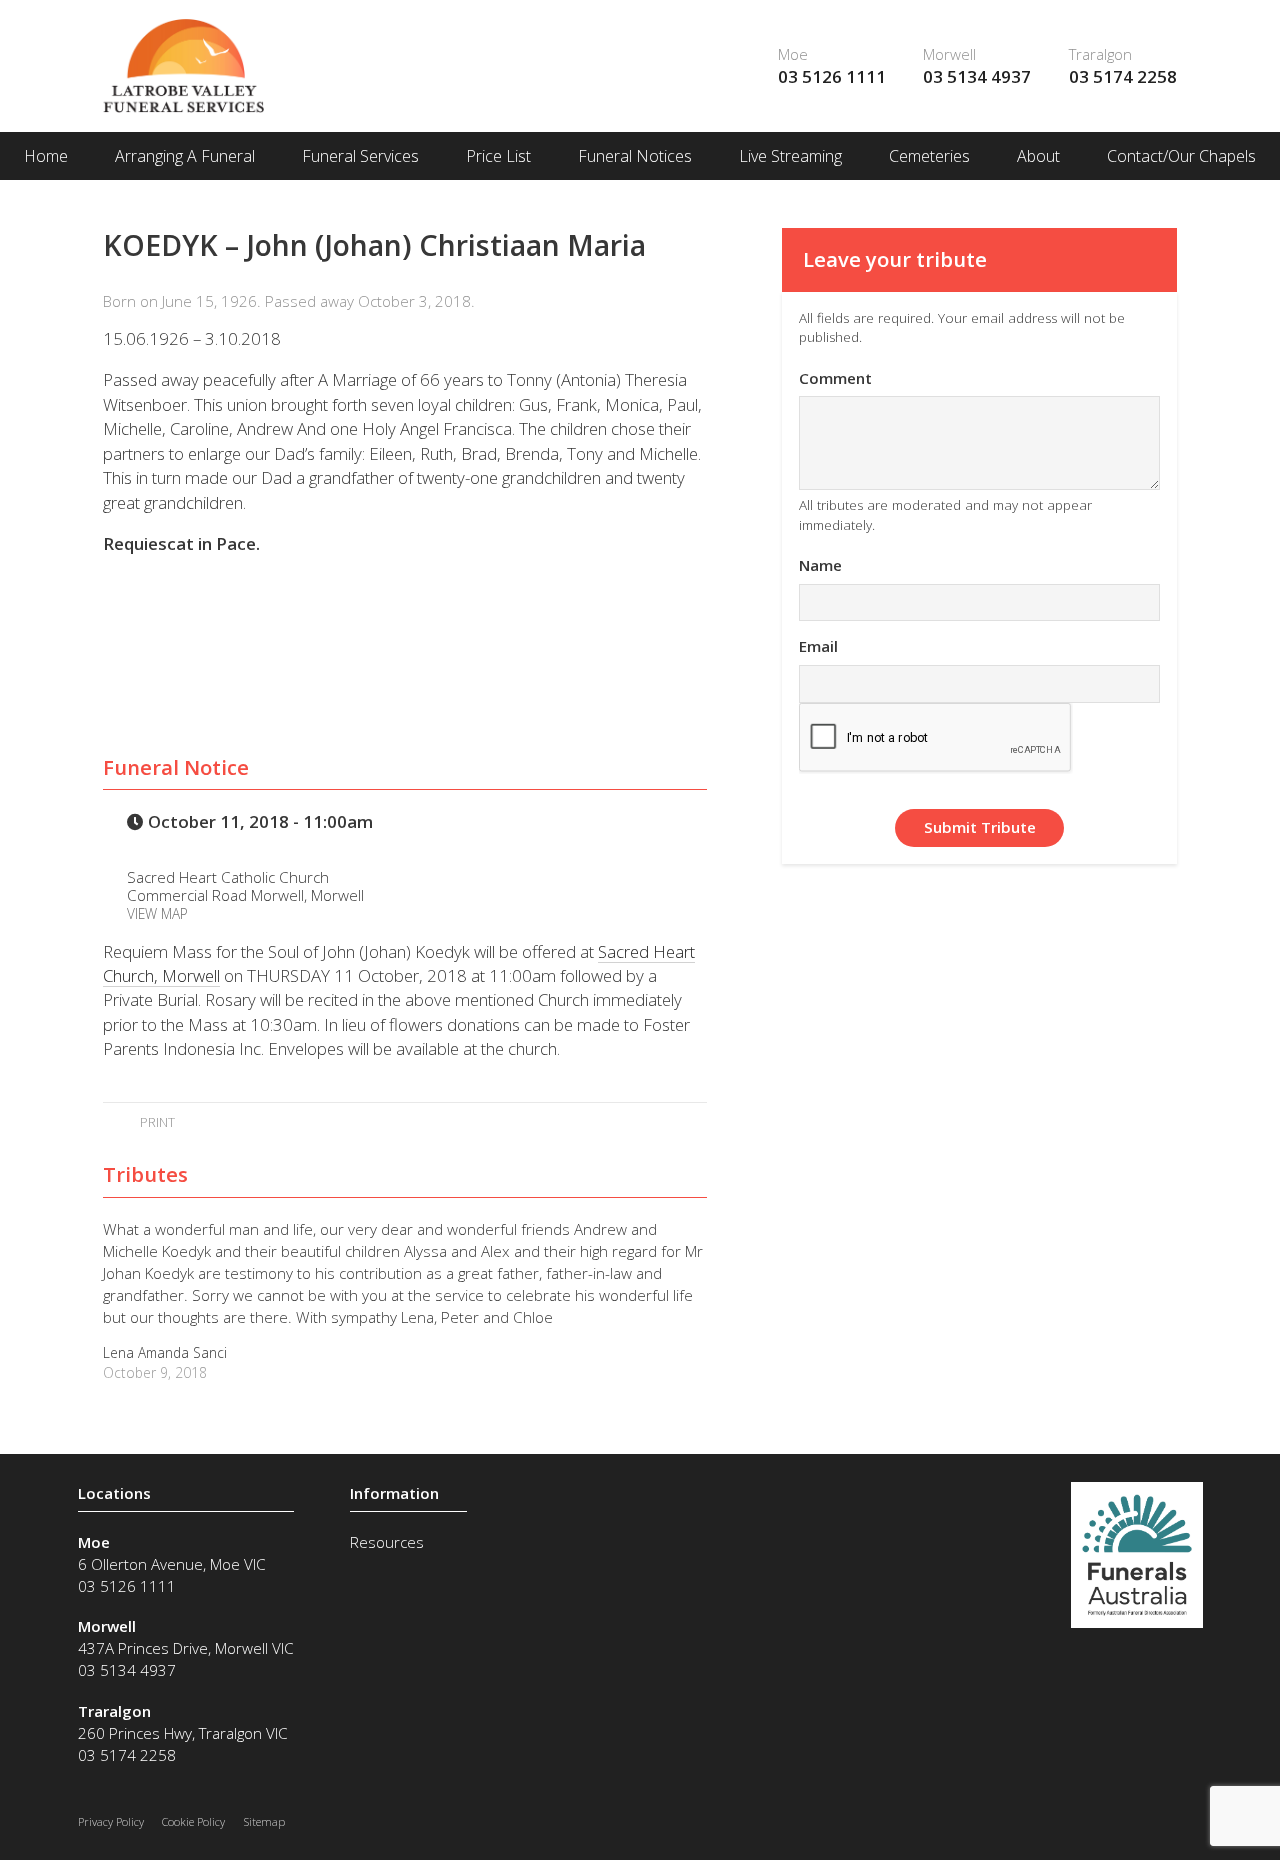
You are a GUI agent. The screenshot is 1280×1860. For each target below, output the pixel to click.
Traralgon (1100, 54)
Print (155, 1122)
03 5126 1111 (832, 76)
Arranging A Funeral (185, 156)
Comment (835, 378)
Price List (498, 156)
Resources (387, 1542)
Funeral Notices (635, 156)
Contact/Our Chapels (1181, 156)
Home (46, 156)
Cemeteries (929, 156)
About (1038, 156)
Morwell (949, 54)
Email (818, 646)
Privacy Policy (111, 1821)
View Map (157, 913)
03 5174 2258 (1123, 76)
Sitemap (264, 1821)
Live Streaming (790, 156)
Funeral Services (360, 156)
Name (820, 565)
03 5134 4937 (977, 76)
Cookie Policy (193, 1821)
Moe (793, 54)
